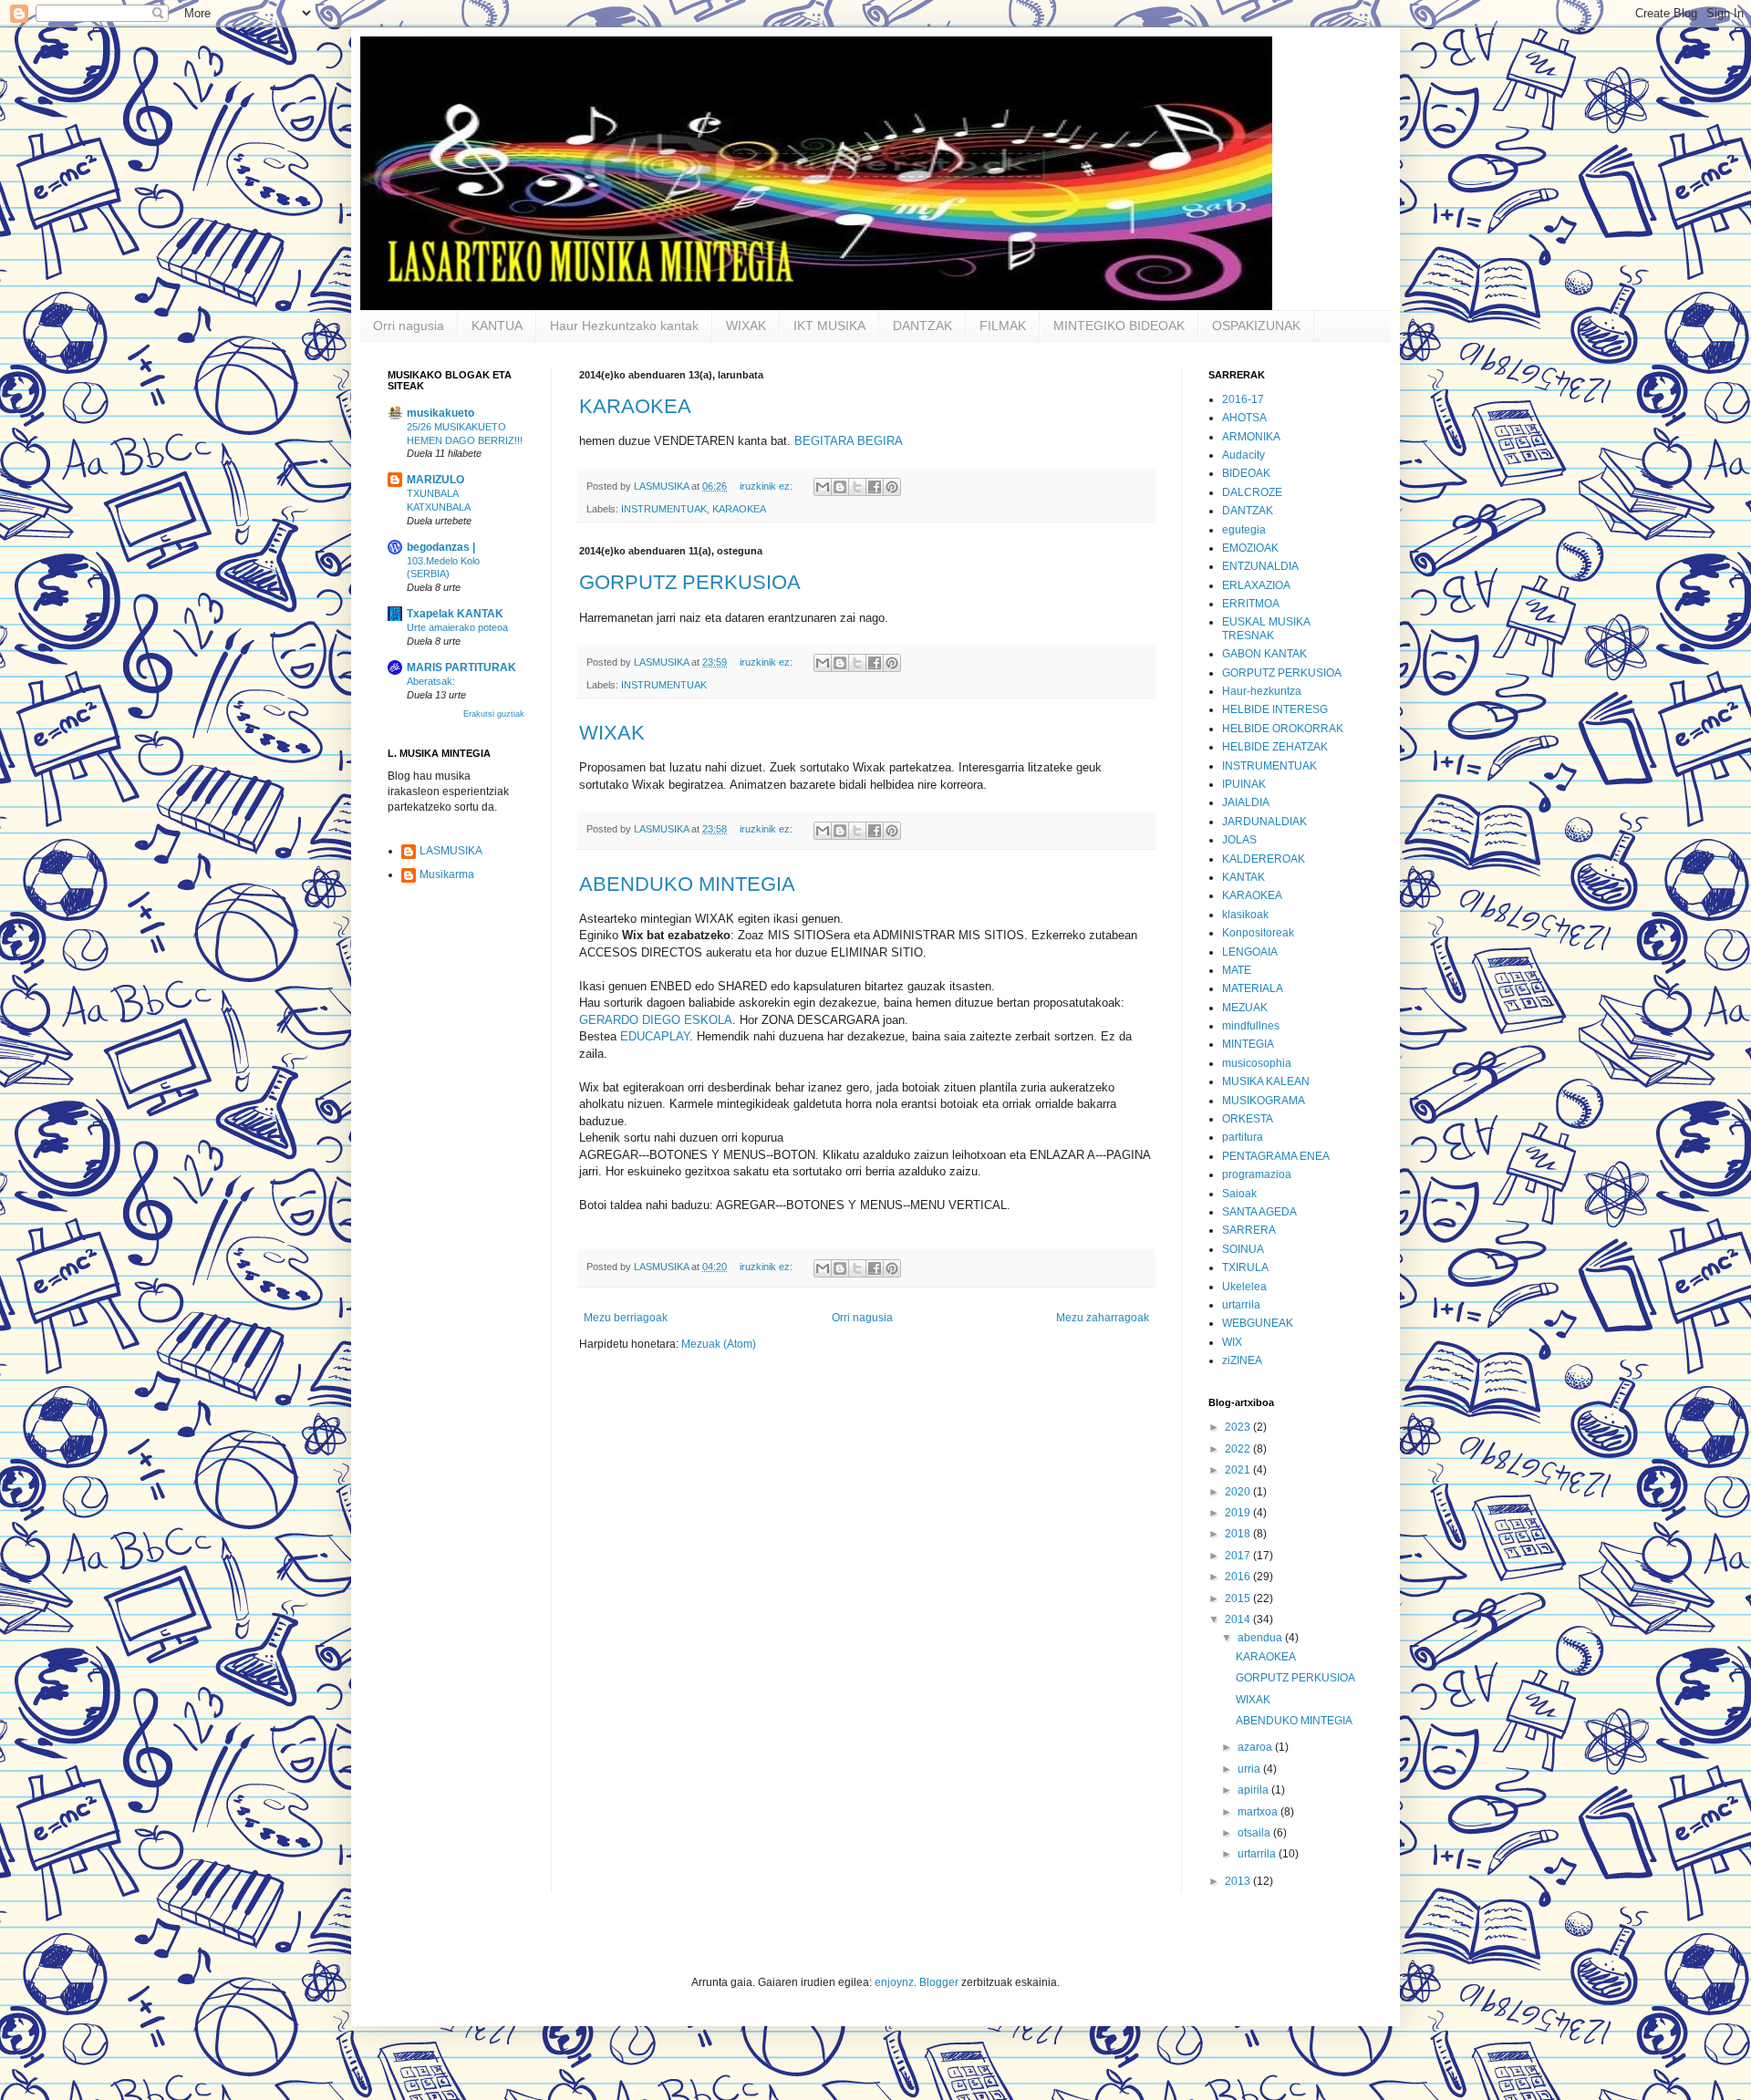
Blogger (939, 1982)
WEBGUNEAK (1258, 1323)
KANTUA (497, 326)
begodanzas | (441, 547)
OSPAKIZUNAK (1256, 326)
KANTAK (1243, 877)
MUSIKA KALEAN (1266, 1081)
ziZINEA (1242, 1360)
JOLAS (1239, 840)
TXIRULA (1245, 1267)
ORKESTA (1248, 1119)
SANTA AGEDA (1259, 1212)
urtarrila (1241, 1305)
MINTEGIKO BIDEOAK (1119, 326)
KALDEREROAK (1264, 859)
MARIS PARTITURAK (461, 667)
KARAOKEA (635, 406)
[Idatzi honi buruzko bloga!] (840, 487)
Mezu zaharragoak (1103, 1318)
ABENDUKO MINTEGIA (687, 884)
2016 (1239, 1577)
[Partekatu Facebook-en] (875, 487)
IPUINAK (1244, 784)
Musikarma (447, 874)
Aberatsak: (431, 681)
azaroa (1256, 1747)
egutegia (1244, 530)
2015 (1239, 1598)
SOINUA (1243, 1249)
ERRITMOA (1251, 604)
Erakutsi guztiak (494, 714)
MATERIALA (1253, 988)
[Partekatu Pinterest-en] (892, 487)
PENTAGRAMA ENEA (1276, 1156)
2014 (1239, 1619)
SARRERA (1249, 1230)
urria (1250, 1769)
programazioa (1257, 1174)
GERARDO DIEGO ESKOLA (656, 1020)
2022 (1239, 1449)
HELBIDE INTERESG (1275, 709)
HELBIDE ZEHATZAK (1275, 747)
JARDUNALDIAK (1264, 822)
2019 (1239, 1513)
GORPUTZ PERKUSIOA (690, 582)
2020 (1239, 1492)
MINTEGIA (1248, 1044)
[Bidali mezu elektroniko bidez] (823, 487)
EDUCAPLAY (655, 1036)
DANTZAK (922, 326)
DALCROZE (1252, 492)
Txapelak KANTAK (455, 614)
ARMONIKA (1251, 437)
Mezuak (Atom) (719, 1344)
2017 (1239, 1556)
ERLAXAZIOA (1256, 585)
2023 (1239, 1427)
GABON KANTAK (1264, 654)
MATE (1237, 970)
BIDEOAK (1246, 473)
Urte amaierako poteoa (457, 627)
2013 (1239, 1881)
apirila (1254, 1790)
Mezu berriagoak (626, 1318)
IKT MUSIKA (829, 326)
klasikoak (1245, 915)
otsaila (1255, 1833)
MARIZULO (435, 480)
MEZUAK (1245, 1008)
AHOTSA (1244, 418)
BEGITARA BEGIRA (849, 441)
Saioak (1239, 1194)
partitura (1243, 1137)
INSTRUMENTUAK (664, 509)
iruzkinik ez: (767, 486)
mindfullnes (1251, 1026)
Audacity (1243, 455)
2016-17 (1243, 399)
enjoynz (894, 1982)
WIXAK (746, 326)
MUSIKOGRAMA (1264, 1101)
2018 (1239, 1534)
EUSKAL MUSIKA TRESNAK (1266, 628)
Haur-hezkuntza (1262, 691)
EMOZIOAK (1250, 548)
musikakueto (440, 413)
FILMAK (1003, 326)
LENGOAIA (1250, 952)
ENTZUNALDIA (1260, 566)
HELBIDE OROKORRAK (1283, 729)
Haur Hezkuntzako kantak (624, 326)
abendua (1261, 1638)
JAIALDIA (1246, 802)
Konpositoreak (1258, 933)
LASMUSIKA (451, 851)
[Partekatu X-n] (857, 487)
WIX (1232, 1342)
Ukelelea (1244, 1287)
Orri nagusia (409, 326)
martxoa (1259, 1812)
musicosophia (1257, 1063)
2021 (1239, 1470)
